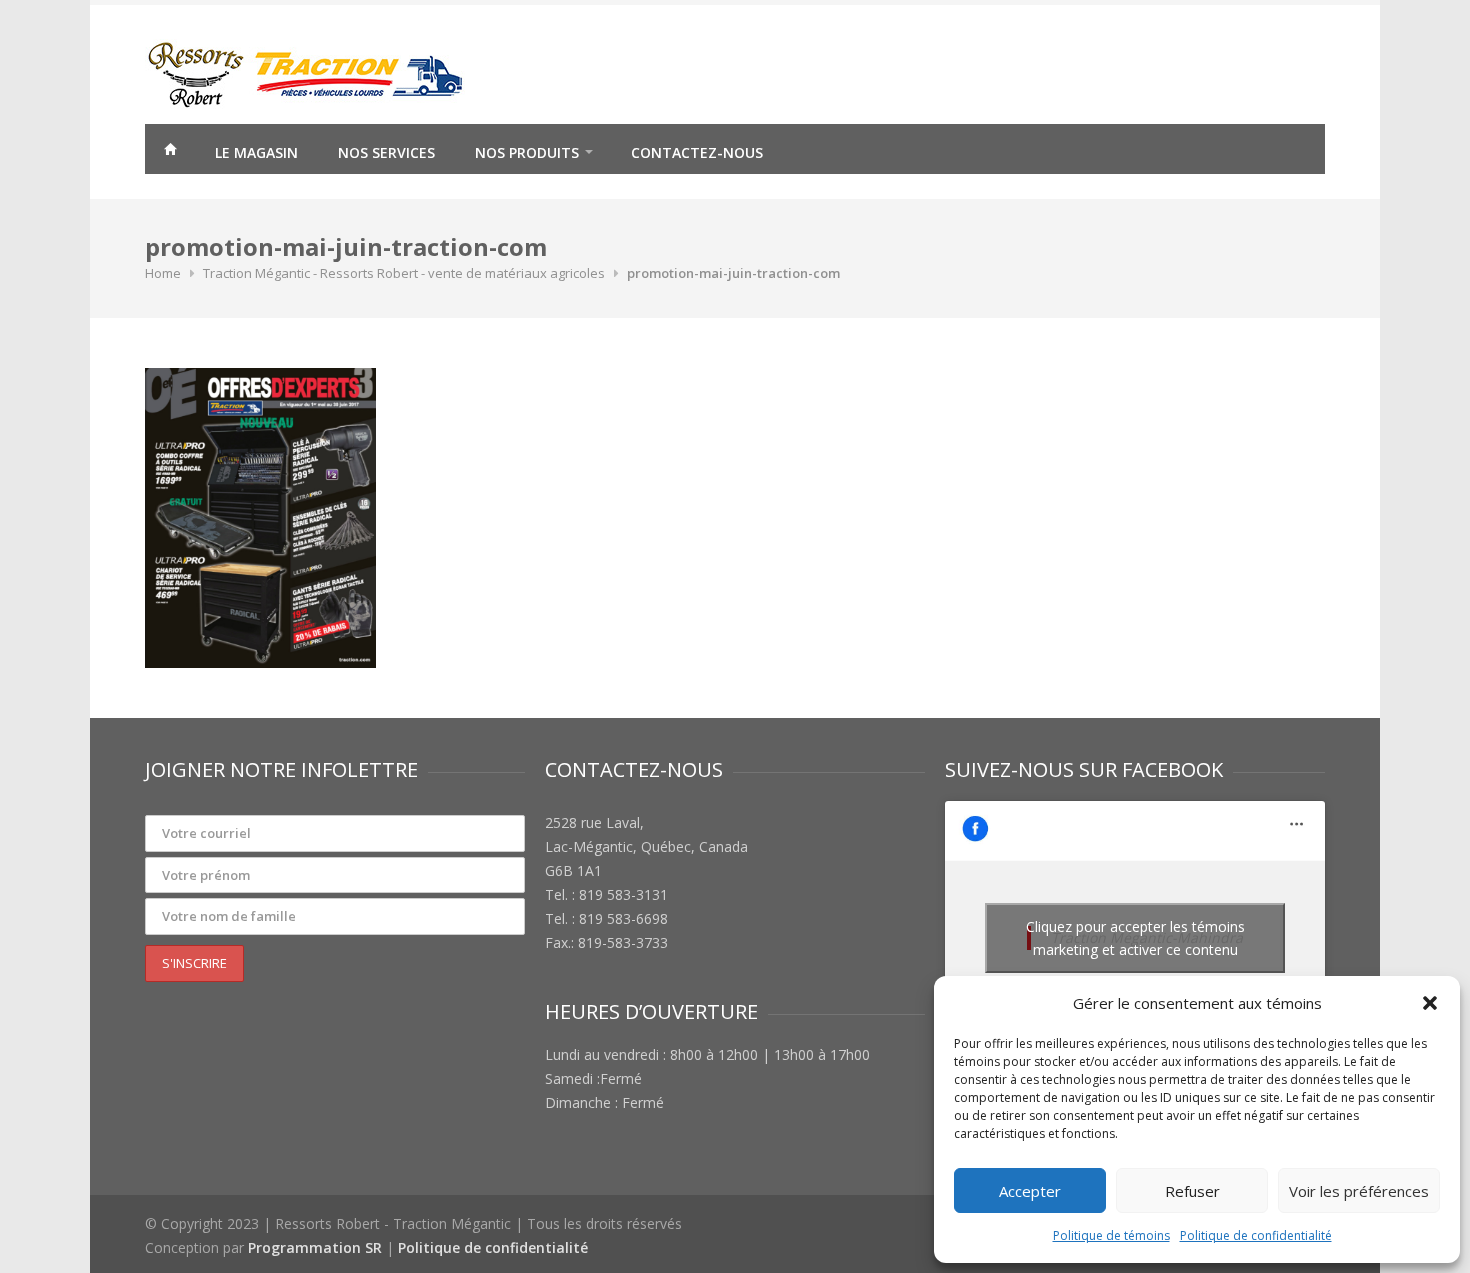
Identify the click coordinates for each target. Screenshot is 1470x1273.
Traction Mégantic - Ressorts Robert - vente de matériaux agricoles (404, 273)
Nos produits (527, 152)
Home (163, 273)
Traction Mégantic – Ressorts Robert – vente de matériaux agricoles (170, 152)
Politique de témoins (1111, 1235)
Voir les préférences (1359, 1191)
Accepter (1030, 1191)
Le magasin (256, 152)
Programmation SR (315, 1247)
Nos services (386, 152)
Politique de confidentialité (1256, 1235)
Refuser (1192, 1191)
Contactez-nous (697, 152)
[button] (1430, 1003)
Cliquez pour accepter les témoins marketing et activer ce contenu (1135, 938)
